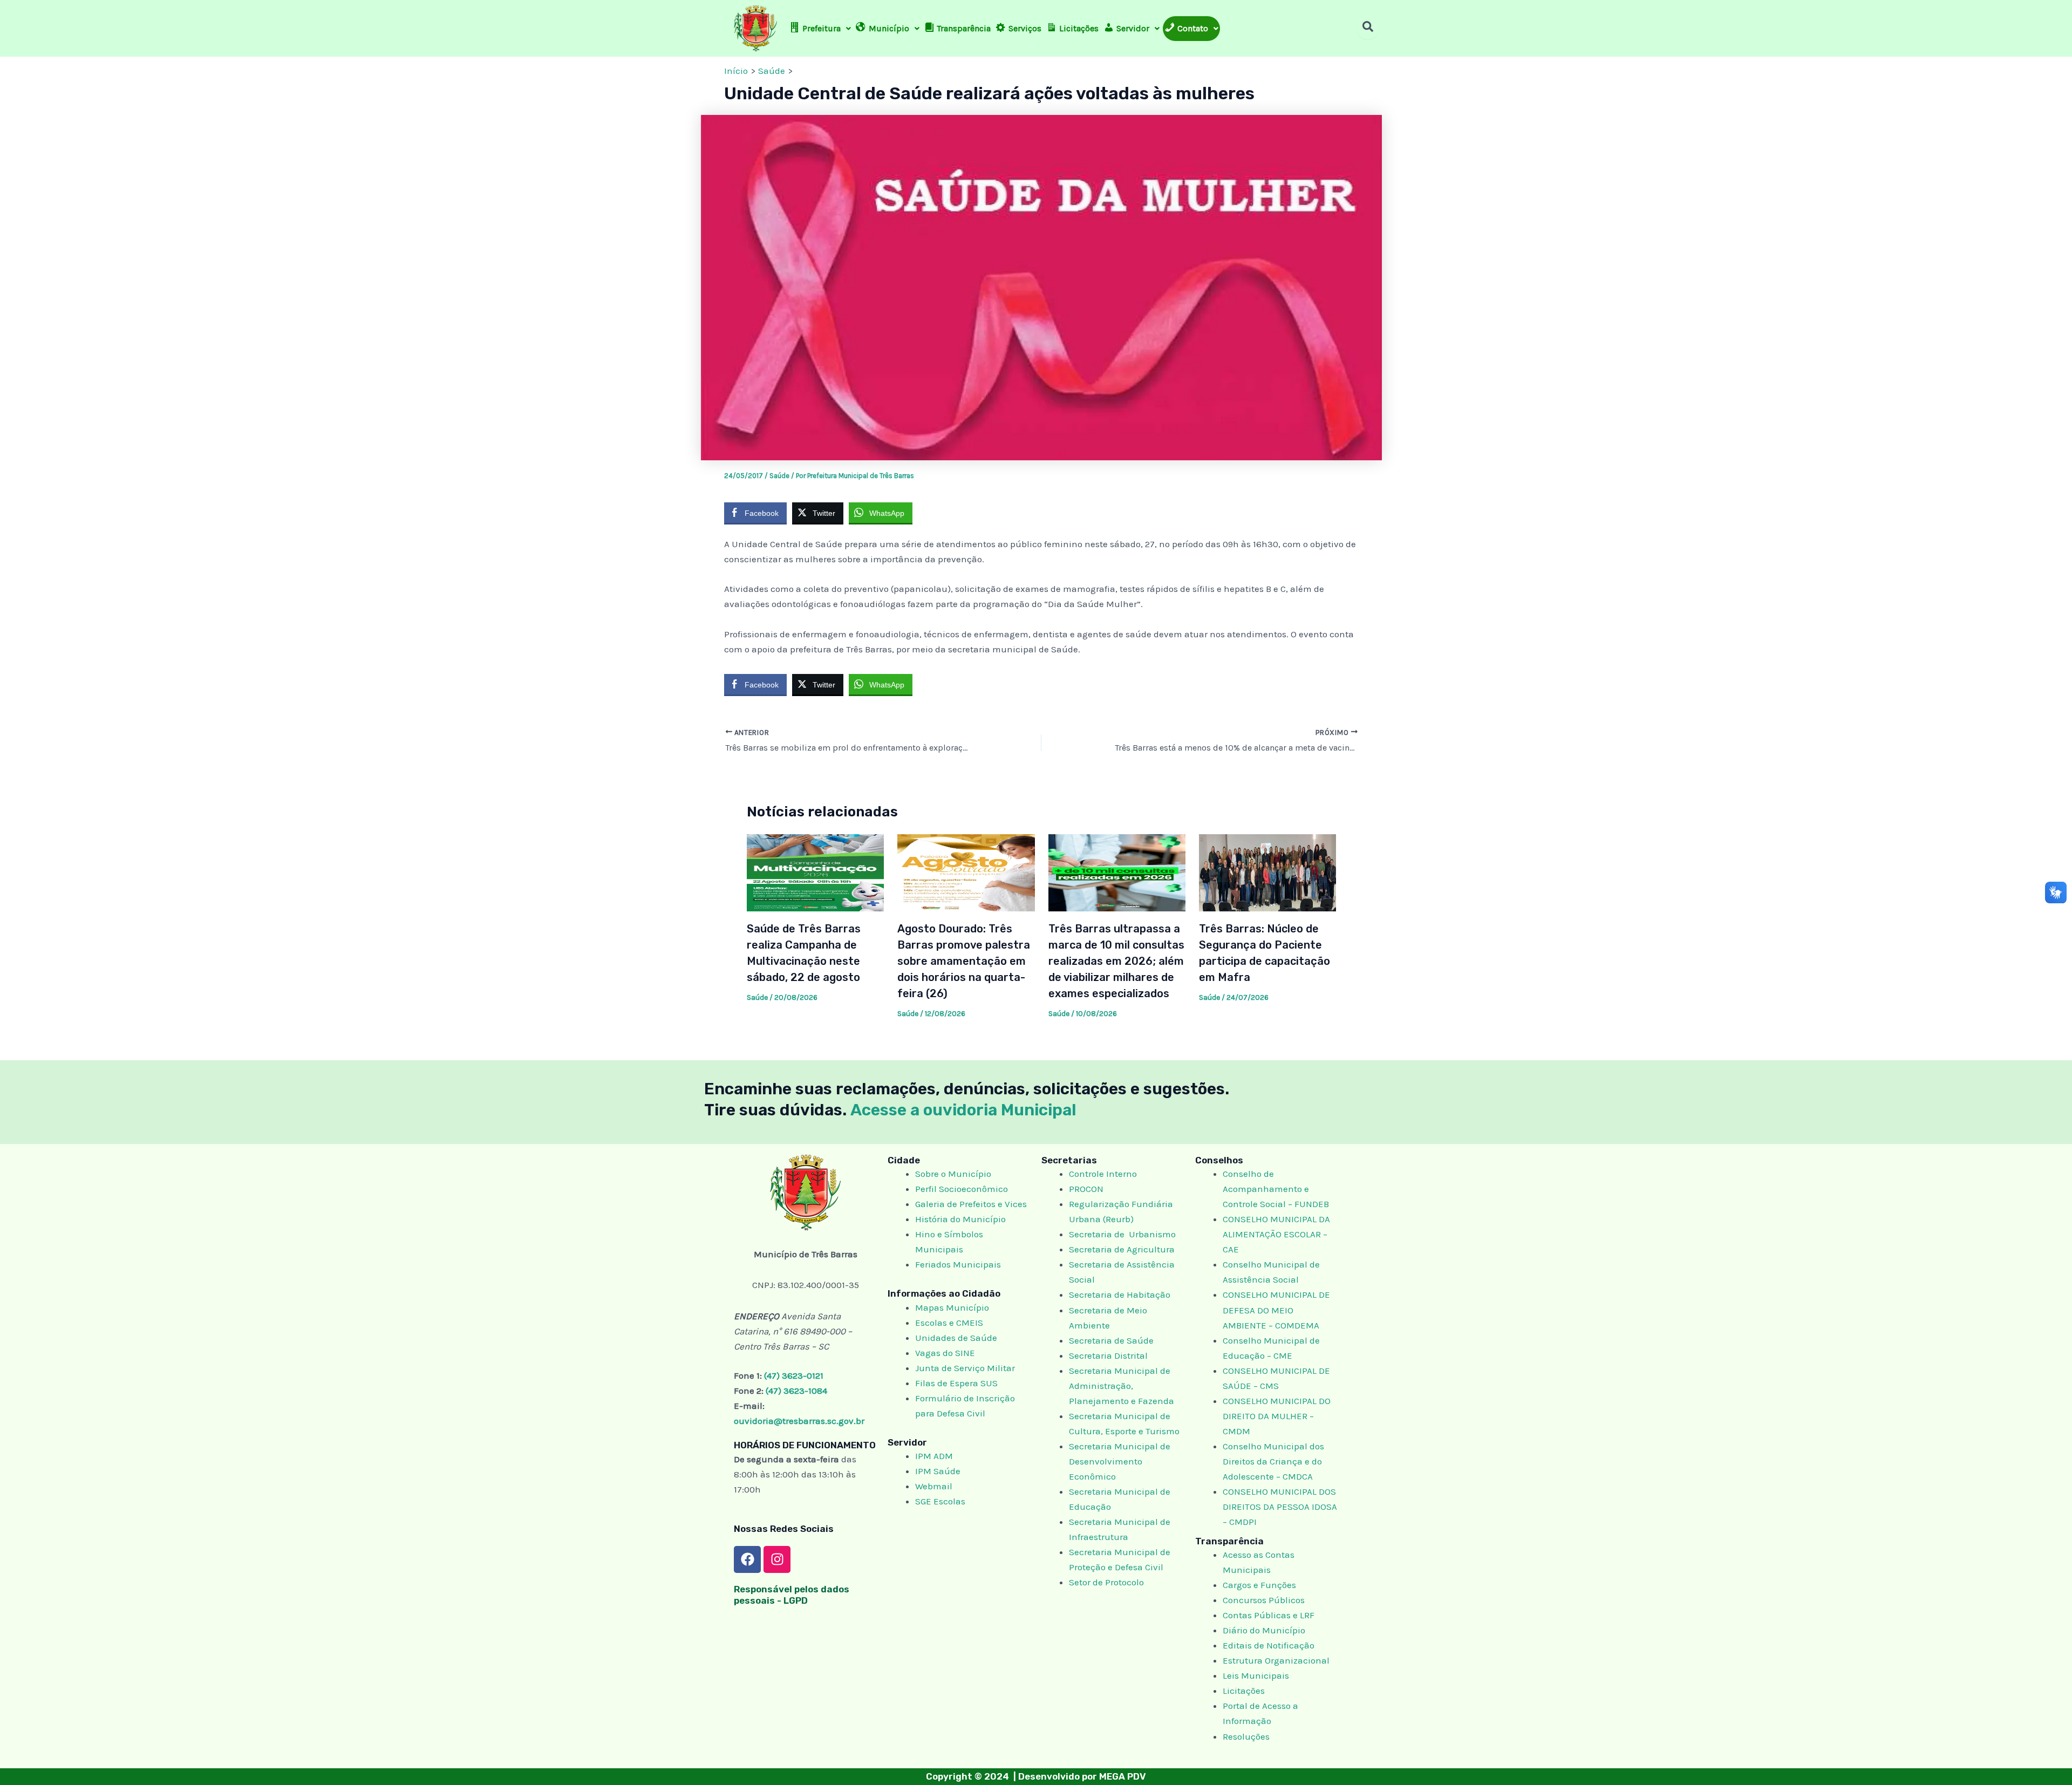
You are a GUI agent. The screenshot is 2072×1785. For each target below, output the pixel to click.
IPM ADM (934, 1456)
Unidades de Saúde (956, 1338)
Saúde (779, 476)
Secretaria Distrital (1108, 1355)
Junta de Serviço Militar (965, 1368)
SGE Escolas (940, 1501)
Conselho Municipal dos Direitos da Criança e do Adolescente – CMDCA (1273, 1461)
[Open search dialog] (1368, 29)
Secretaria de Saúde (1111, 1340)
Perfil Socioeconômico (962, 1189)
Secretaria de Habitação (1120, 1295)
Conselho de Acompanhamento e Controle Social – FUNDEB (1277, 1189)
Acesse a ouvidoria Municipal (963, 1110)
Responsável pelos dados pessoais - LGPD (792, 1595)
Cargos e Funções (1259, 1585)
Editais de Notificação (1269, 1645)
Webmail (934, 1486)
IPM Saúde (938, 1471)
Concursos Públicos (1264, 1600)
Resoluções (1246, 1736)
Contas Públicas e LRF (1269, 1615)
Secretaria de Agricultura (1122, 1249)
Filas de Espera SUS (956, 1383)
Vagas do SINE (945, 1353)
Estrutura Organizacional (1276, 1660)
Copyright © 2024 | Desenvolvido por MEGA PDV (1036, 1776)
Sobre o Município (953, 1174)
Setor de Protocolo (1106, 1582)
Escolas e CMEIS (949, 1323)
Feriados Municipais (958, 1264)
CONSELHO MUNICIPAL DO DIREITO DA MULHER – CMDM (1277, 1416)
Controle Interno (1103, 1174)
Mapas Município (952, 1307)
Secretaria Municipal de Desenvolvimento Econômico (1120, 1461)
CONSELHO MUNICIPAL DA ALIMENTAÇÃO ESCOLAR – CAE (1276, 1234)
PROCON (1086, 1189)
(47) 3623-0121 (794, 1375)
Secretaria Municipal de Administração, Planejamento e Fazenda (1122, 1386)
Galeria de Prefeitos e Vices (971, 1204)
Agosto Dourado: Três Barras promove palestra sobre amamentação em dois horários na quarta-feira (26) (964, 961)
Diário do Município (1264, 1630)
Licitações (1244, 1691)
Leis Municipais (1256, 1675)
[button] (820, 29)
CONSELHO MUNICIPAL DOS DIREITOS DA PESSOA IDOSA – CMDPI (1280, 1507)
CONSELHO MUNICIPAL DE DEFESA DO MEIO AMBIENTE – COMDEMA (1276, 1310)
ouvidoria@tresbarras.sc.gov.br (799, 1421)
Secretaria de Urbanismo (1122, 1234)
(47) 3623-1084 (796, 1391)
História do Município (960, 1219)
